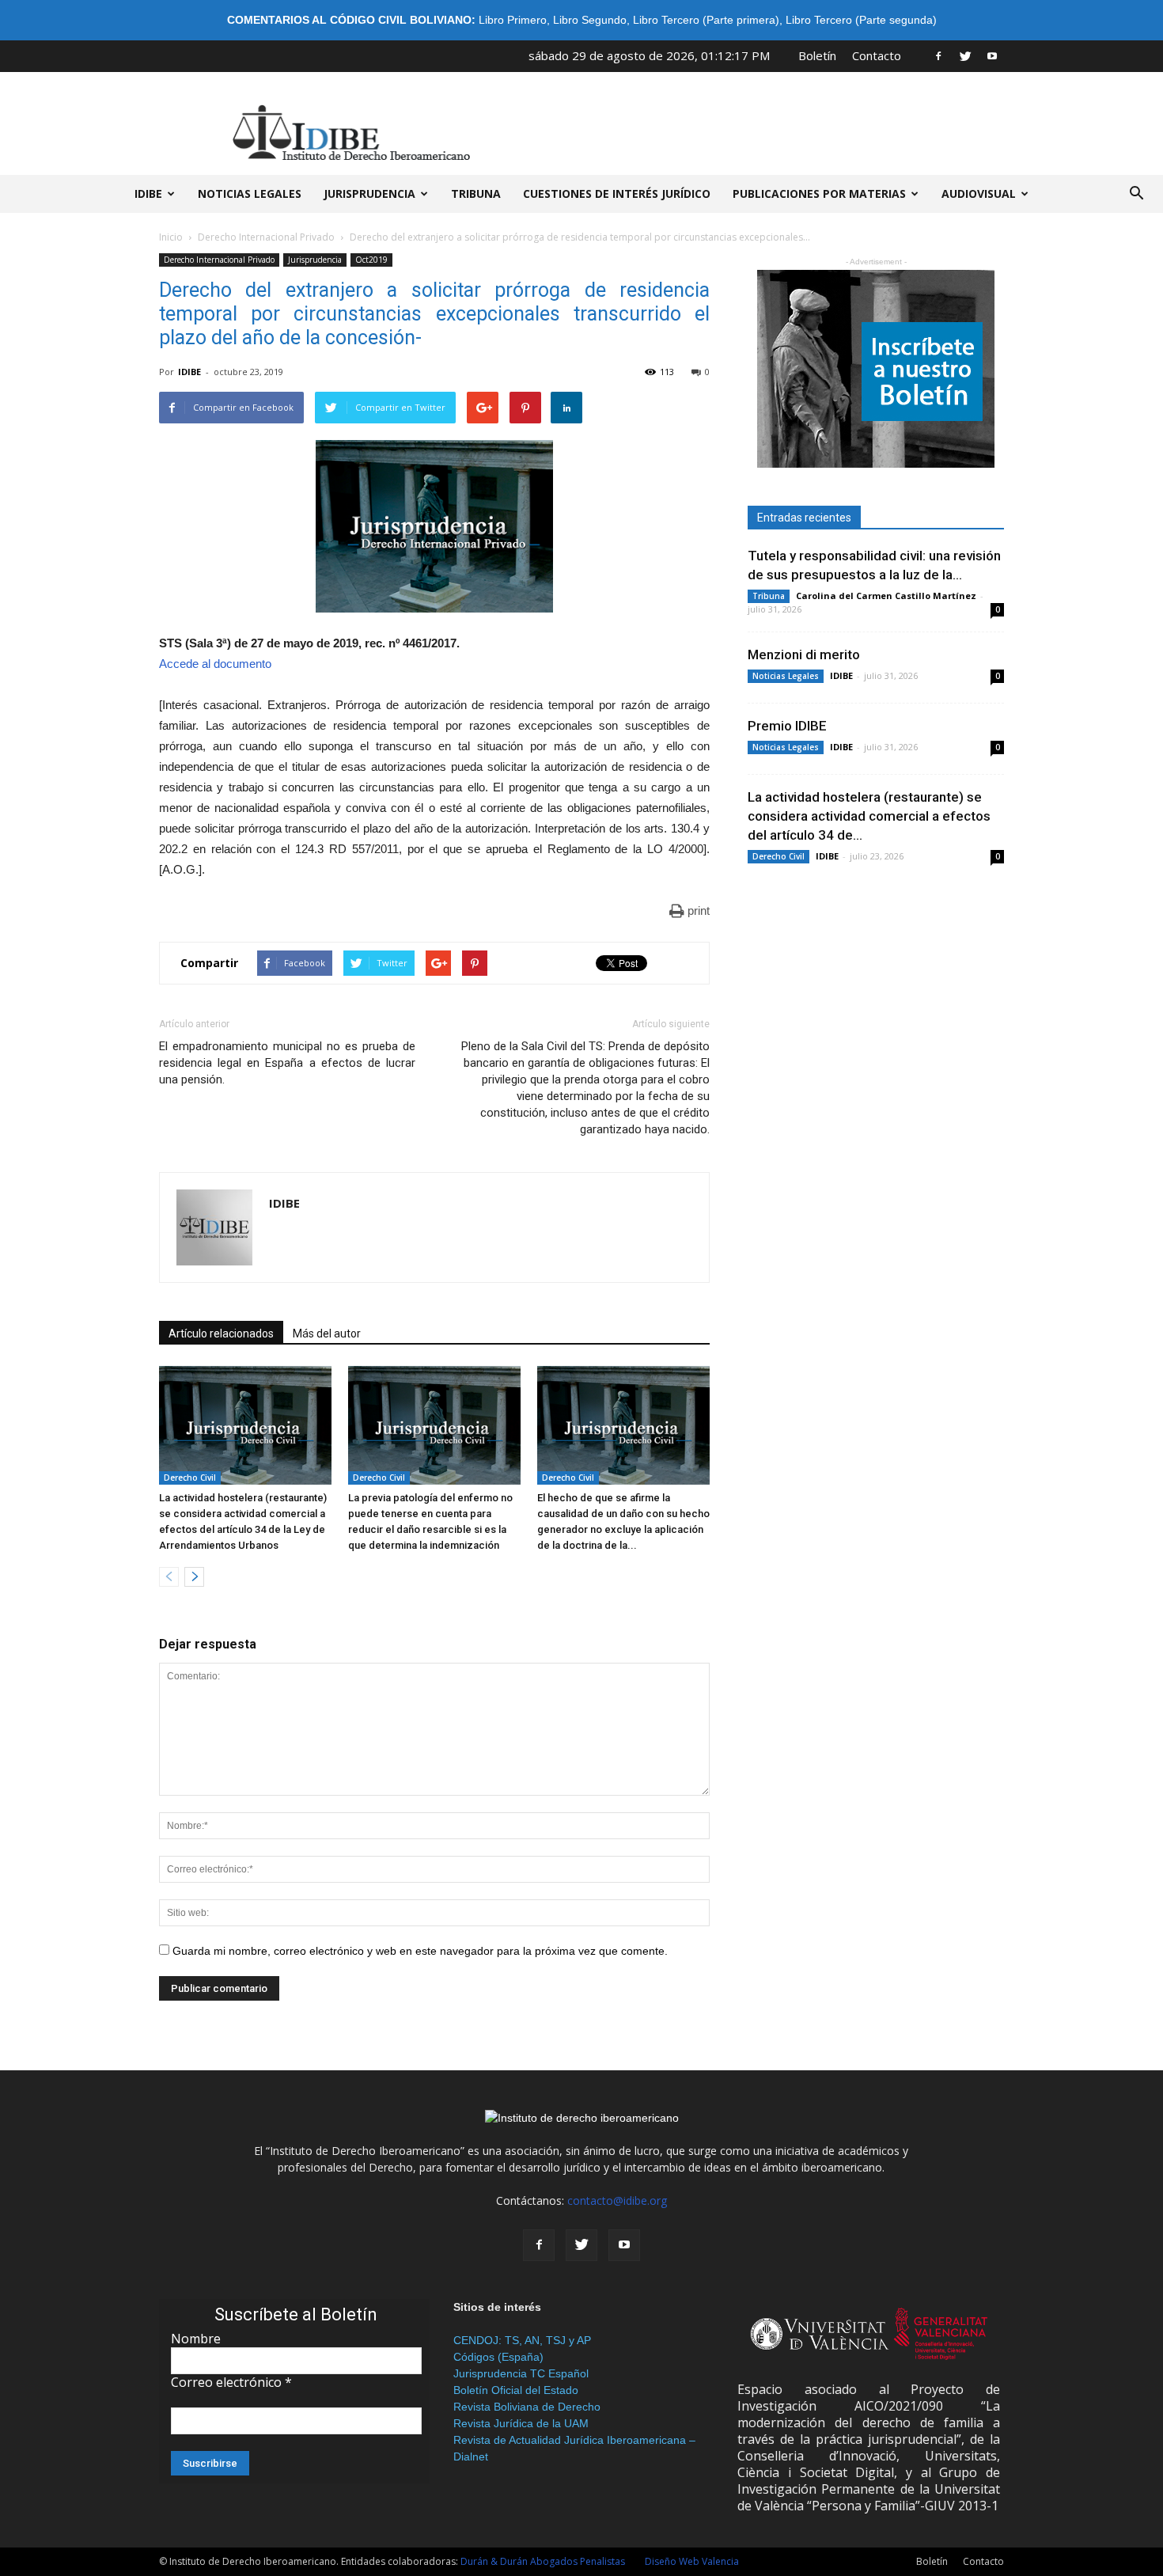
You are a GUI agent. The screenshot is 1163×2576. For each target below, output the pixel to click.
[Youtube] (992, 55)
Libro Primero (513, 20)
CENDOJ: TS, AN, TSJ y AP (522, 2340)
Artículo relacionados (221, 1334)
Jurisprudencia (369, 193)
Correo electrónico (231, 2382)
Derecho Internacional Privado (266, 237)
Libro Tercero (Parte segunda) (861, 20)
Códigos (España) (498, 2357)
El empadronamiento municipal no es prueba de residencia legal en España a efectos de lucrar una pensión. (287, 1063)
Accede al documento (215, 664)
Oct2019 (371, 260)
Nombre (196, 2339)
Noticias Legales (786, 676)
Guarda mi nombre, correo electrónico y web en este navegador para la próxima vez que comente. (420, 1951)
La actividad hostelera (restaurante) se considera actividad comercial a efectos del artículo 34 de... (869, 816)
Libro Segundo (590, 20)
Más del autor (327, 1334)
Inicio (171, 237)
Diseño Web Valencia (692, 2561)
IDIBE (148, 193)
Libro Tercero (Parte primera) (706, 20)
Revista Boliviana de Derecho (527, 2407)
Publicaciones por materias (819, 193)
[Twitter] (965, 55)
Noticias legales (250, 193)
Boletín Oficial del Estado (516, 2390)
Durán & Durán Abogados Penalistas (543, 2561)
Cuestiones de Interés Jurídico (617, 193)
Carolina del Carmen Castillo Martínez (886, 596)
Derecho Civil (190, 1478)
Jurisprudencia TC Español (521, 2373)
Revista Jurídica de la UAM (521, 2423)
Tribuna (476, 193)
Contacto (877, 55)
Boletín (817, 55)
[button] (1136, 194)
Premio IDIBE (787, 726)
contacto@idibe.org (617, 2200)
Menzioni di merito (804, 654)
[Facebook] (938, 55)
